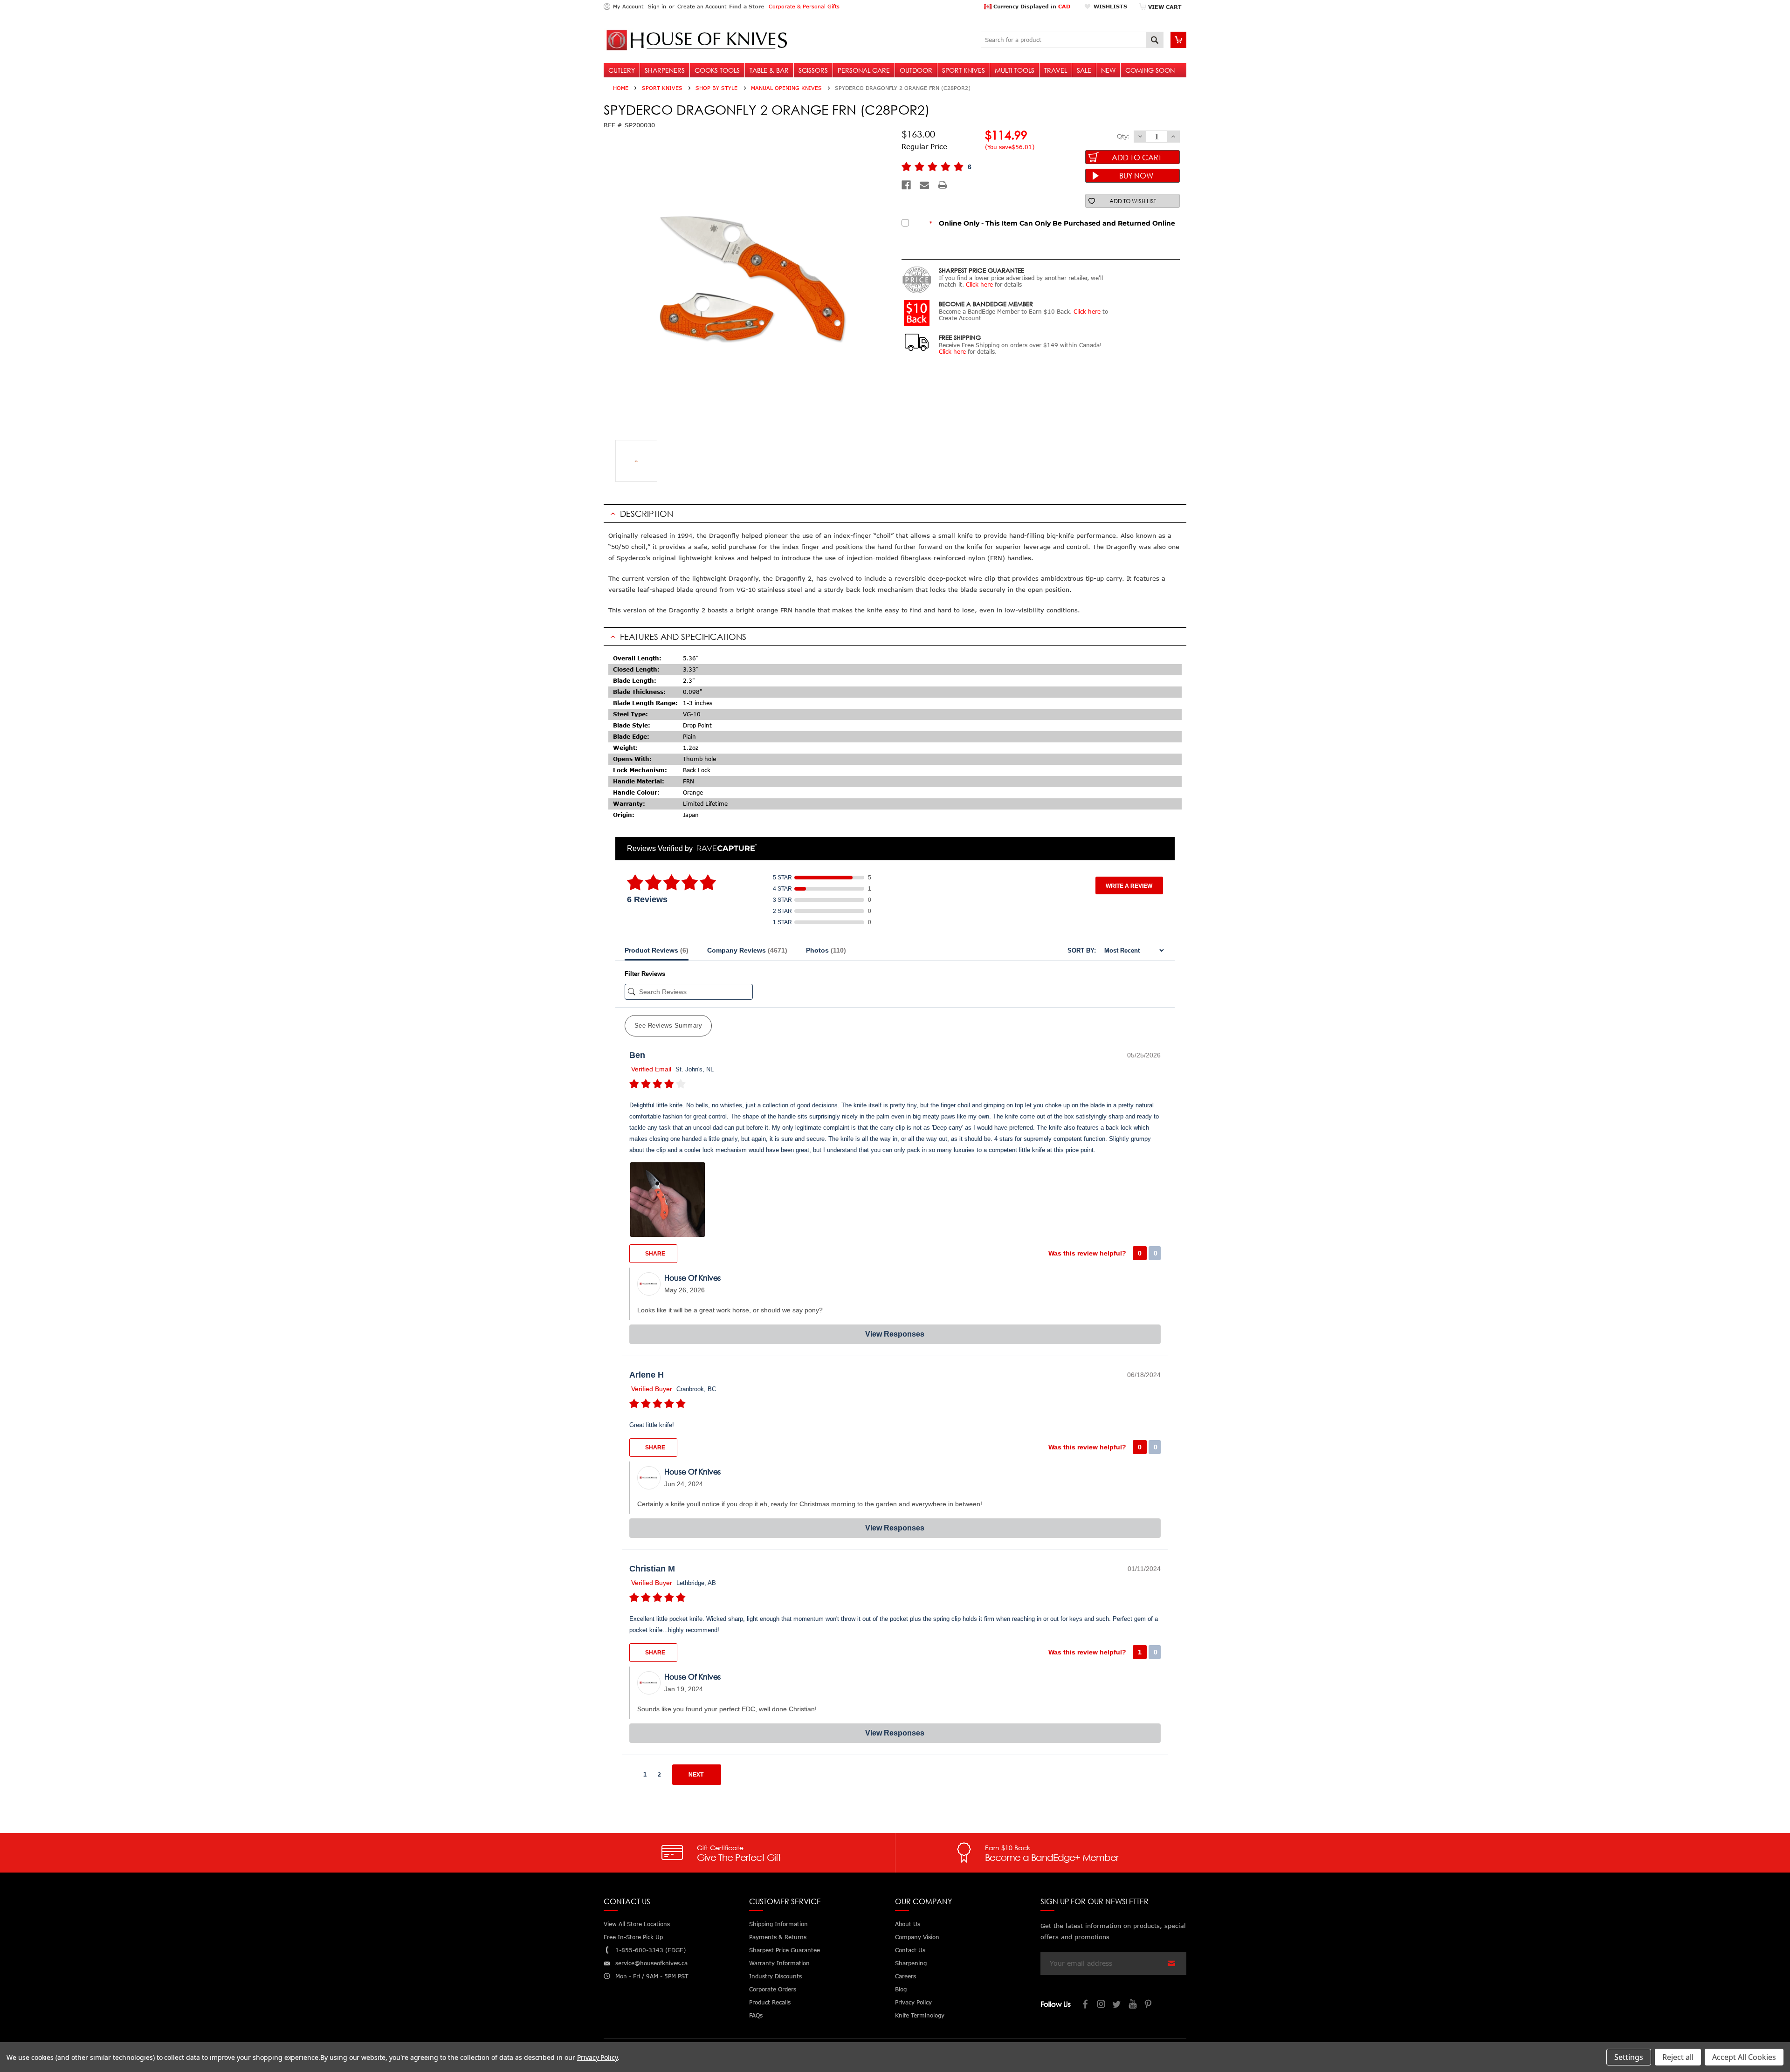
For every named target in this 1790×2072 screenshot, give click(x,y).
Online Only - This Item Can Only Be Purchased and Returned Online (1052, 223)
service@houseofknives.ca (651, 1963)
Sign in (657, 6)
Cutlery (622, 70)
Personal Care (864, 70)
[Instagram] (1102, 2005)
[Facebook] (906, 185)
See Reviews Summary (668, 1026)
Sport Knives (964, 70)
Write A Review (1129, 886)
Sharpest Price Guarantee (785, 1950)
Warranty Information (779, 1963)
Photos (826, 950)
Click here (979, 285)
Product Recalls (770, 2002)
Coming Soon (1150, 70)
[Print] (943, 185)
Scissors (813, 70)
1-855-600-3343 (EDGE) (651, 1950)
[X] (1117, 2005)
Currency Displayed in (1031, 6)
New (1108, 70)
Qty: (1123, 136)
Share (654, 1254)
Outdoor (916, 70)
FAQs (756, 2015)
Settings (1629, 2057)
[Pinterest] (1149, 2005)
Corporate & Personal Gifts (804, 6)
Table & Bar (769, 70)
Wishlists (1110, 6)
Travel (1056, 70)
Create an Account (702, 6)
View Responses (895, 1334)
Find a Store (747, 6)
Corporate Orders (773, 1989)
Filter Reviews (645, 974)
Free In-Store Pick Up (633, 1937)
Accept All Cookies (1744, 2057)
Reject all (1678, 2057)
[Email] (924, 185)
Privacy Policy (597, 2057)
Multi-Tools (1015, 70)
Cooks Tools (717, 70)
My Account (628, 6)
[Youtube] (1133, 2005)
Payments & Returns (778, 1937)
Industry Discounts (775, 1976)
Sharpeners (665, 70)
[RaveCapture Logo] (724, 848)
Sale (1084, 70)
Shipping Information (778, 1924)
